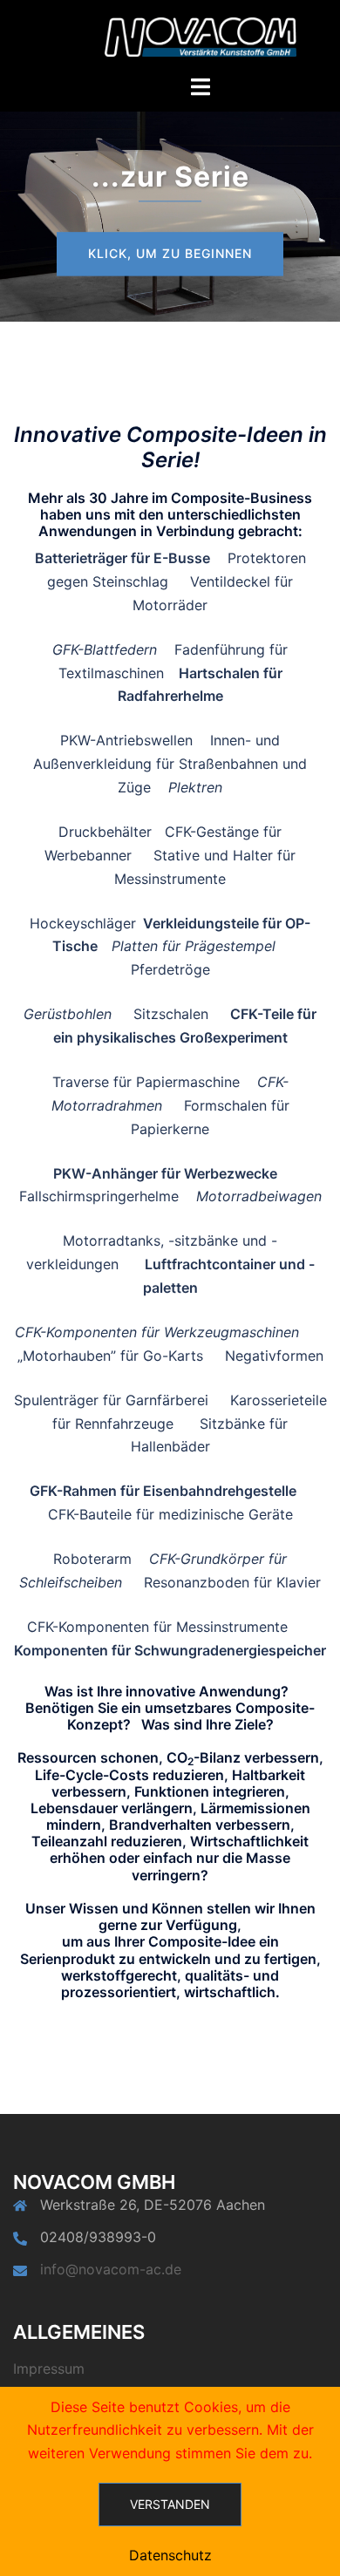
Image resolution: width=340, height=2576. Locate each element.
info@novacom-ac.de (111, 2269)
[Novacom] (201, 36)
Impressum (49, 2369)
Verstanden (170, 2504)
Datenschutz (170, 2555)
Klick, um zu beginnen (170, 253)
